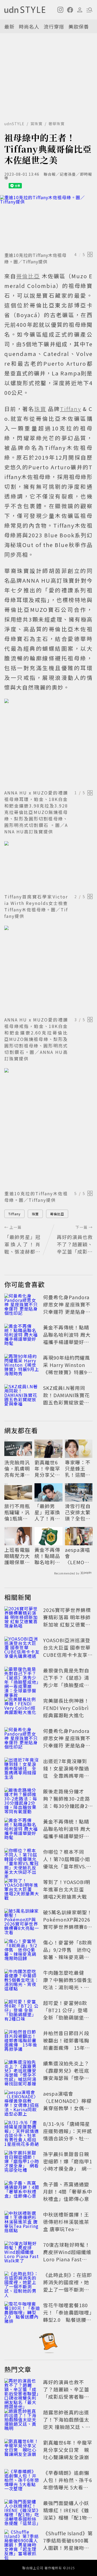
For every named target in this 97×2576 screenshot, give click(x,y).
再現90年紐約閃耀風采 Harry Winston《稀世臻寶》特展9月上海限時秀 (68, 1368)
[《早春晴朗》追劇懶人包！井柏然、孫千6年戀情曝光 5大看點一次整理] (22, 2481)
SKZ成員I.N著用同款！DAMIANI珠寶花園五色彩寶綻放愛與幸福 (66, 1399)
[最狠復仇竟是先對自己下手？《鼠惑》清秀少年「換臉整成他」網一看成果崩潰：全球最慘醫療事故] (22, 1679)
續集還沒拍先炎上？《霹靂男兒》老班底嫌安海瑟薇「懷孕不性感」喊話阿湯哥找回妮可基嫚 (66, 2078)
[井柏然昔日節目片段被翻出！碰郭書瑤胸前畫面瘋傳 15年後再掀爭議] (22, 2041)
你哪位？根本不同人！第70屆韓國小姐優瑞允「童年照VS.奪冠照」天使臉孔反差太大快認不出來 (67, 1866)
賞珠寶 (37, 124)
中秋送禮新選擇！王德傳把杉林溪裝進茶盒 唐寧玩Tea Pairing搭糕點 (66, 2225)
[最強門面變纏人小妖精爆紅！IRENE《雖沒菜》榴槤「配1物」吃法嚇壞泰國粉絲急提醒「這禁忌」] (22, 2511)
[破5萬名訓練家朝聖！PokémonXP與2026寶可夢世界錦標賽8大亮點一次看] (22, 1920)
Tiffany (14, 1214)
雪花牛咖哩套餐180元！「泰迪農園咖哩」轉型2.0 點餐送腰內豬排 (67, 2316)
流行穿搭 (54, 26)
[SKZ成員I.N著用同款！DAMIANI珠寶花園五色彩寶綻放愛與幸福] (22, 1396)
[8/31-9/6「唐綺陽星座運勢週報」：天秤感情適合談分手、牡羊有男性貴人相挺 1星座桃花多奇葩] (22, 2132)
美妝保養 (79, 26)
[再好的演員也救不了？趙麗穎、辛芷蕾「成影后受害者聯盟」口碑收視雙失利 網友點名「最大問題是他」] (22, 2390)
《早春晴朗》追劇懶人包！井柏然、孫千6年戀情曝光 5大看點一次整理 (68, 2484)
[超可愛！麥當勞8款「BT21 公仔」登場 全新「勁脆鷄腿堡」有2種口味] (22, 2011)
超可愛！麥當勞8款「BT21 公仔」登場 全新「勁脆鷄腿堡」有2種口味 (66, 2014)
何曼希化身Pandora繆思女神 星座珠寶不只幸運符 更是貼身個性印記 (67, 1308)
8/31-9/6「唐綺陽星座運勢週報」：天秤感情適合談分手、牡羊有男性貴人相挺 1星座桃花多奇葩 (67, 2138)
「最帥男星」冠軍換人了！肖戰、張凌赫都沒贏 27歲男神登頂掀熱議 (48, 1512)
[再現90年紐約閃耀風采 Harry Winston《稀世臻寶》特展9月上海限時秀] (22, 1366)
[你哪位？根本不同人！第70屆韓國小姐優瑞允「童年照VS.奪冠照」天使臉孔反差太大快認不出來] (22, 1860)
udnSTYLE (14, 124)
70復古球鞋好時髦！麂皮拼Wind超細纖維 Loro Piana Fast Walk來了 (67, 2256)
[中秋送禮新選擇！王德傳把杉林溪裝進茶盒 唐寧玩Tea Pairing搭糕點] (22, 2223)
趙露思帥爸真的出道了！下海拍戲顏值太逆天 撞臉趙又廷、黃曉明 (67, 2423)
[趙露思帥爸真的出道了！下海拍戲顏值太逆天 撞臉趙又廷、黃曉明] (22, 2421)
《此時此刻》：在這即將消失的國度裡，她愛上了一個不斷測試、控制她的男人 (67, 2286)
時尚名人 (29, 26)
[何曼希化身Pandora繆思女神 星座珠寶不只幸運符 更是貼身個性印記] (22, 1305)
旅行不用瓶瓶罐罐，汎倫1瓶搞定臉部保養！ (17, 1512)
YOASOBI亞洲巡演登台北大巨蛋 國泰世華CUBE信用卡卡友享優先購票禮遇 (68, 1651)
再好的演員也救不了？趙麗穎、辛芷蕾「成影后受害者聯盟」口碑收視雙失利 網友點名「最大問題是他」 (69, 2397)
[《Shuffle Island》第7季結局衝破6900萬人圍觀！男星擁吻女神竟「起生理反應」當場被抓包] (22, 2541)
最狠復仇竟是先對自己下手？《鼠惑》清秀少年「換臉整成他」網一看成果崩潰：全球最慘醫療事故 (67, 1685)
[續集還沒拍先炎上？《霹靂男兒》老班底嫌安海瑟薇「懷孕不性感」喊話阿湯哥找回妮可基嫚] (22, 2072)
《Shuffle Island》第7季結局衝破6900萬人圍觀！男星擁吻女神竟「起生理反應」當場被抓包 (68, 2548)
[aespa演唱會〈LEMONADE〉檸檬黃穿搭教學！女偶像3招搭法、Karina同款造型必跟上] (22, 2102)
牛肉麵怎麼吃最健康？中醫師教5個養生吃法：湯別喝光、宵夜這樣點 (68, 1983)
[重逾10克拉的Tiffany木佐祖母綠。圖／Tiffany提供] (48, 222)
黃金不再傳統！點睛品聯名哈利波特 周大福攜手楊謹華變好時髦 (67, 1338)
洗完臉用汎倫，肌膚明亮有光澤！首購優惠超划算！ (17, 1469)
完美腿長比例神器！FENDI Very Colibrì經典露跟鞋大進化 (66, 1708)
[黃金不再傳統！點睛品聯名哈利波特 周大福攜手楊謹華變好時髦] (22, 1336)
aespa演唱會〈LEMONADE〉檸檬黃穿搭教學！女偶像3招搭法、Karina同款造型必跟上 (79, 1556)
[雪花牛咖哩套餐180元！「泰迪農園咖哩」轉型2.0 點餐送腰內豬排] (22, 2313)
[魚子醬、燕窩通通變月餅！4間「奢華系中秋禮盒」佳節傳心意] (22, 2193)
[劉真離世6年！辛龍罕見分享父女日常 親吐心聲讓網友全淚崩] (22, 2451)
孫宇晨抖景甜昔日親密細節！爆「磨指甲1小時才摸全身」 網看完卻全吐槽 (68, 2165)
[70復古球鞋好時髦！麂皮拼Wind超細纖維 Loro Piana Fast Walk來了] (22, 2253)
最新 (9, 26)
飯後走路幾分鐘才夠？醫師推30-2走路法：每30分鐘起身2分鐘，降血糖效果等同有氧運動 (67, 1806)
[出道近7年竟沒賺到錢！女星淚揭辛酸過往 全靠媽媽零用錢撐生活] (22, 1769)
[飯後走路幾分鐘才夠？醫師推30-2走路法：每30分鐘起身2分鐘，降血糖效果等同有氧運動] (22, 1800)
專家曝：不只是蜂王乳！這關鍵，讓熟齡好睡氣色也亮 (78, 1469)
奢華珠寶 (57, 124)
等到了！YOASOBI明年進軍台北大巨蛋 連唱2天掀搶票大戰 (67, 1889)
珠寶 (35, 1214)
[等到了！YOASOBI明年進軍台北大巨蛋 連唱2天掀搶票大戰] (22, 1890)
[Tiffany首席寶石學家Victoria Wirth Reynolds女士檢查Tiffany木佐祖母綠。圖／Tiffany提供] (48, 866)
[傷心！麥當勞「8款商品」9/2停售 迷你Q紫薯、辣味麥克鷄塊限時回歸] (22, 1951)
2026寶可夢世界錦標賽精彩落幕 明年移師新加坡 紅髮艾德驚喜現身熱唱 (67, 1621)
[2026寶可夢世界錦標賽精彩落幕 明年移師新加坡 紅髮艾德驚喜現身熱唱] (22, 1618)
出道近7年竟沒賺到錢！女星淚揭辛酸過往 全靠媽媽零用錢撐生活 (66, 1772)
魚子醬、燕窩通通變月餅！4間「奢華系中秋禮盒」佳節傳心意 (68, 2191)
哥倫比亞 (57, 1214)
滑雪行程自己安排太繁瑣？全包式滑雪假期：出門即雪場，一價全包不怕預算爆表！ (78, 1512)
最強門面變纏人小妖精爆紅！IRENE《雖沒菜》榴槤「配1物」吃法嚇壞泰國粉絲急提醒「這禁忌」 (68, 2517)
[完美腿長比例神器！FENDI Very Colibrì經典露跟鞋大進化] (22, 1709)
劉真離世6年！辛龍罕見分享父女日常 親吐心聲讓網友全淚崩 (47, 1469)
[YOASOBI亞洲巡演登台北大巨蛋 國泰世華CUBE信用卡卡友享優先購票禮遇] (22, 1648)
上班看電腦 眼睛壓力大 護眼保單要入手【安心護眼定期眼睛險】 (17, 1556)
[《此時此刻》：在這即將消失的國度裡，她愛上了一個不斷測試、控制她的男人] (22, 2283)
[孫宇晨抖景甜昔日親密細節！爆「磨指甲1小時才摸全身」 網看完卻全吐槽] (22, 2162)
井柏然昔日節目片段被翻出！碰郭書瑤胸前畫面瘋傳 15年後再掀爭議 (67, 2044)
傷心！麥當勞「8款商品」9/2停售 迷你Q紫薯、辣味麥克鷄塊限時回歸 (68, 1953)
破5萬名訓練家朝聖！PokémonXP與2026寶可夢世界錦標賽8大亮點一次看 (68, 1923)
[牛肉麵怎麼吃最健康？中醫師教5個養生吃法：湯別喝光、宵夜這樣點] (22, 1981)
